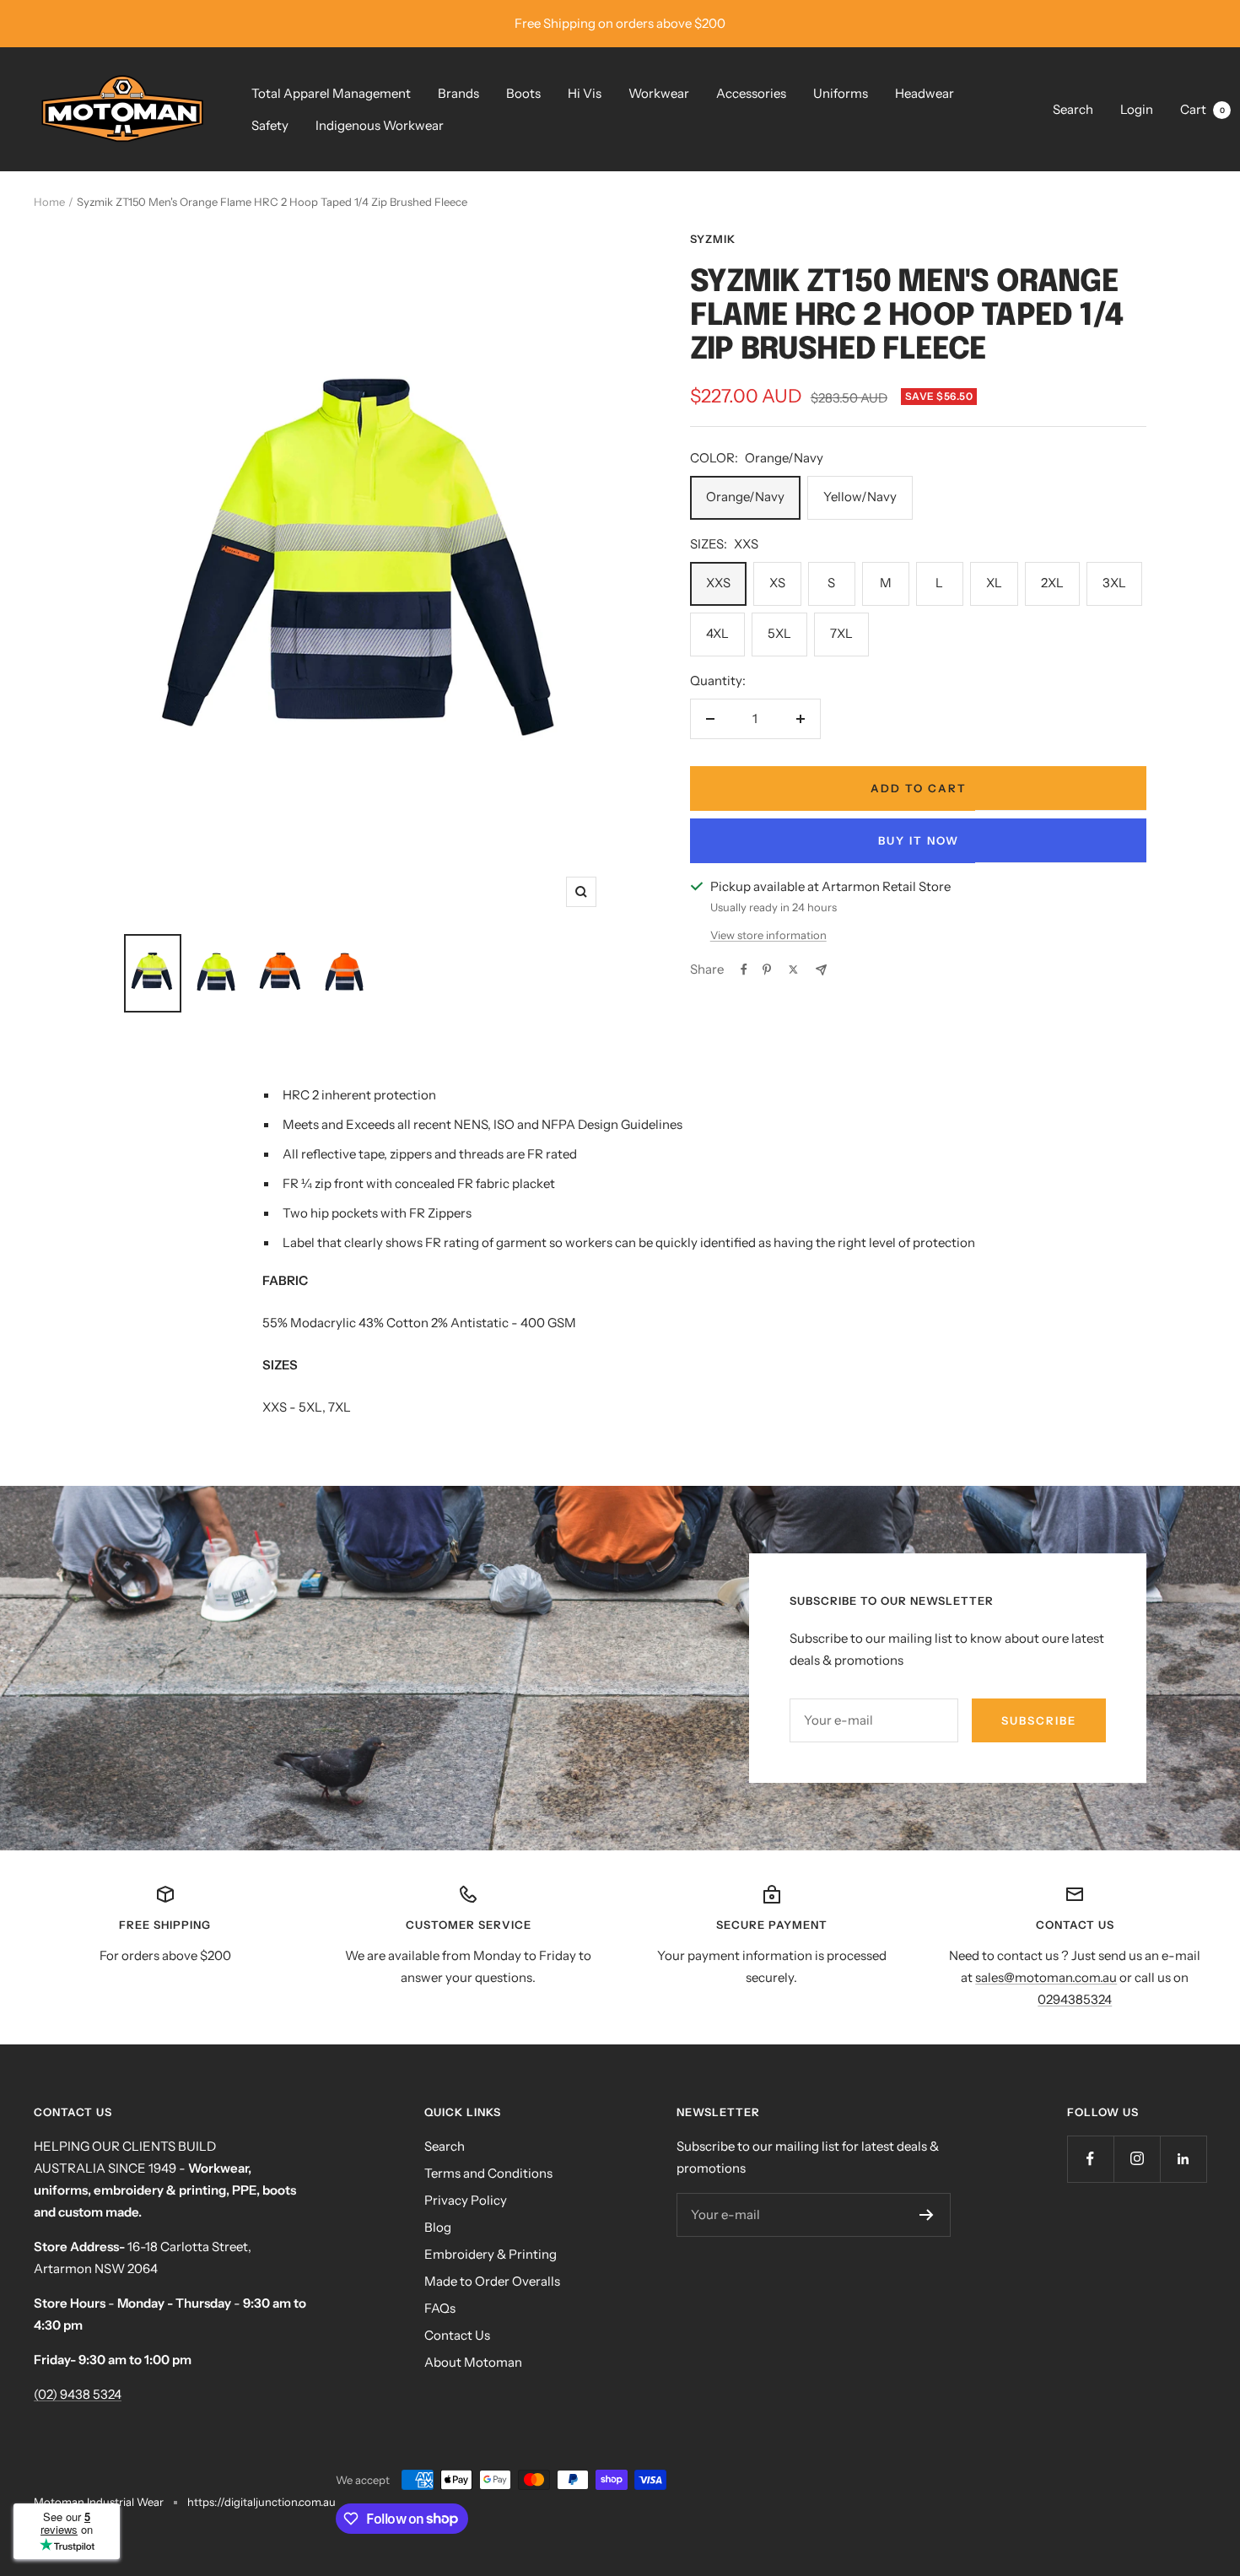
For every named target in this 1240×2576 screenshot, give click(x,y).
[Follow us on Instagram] (1137, 2159)
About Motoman (473, 2362)
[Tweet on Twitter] (793, 969)
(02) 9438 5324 (78, 2394)
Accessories (751, 93)
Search (1073, 109)
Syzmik (713, 239)
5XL (779, 633)
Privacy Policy (466, 2200)
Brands (458, 93)
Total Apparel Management (331, 93)
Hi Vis (585, 93)
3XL (1114, 583)
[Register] (927, 2215)
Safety (270, 125)
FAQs (440, 2308)
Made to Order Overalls (492, 2281)
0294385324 (1075, 1999)
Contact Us (457, 2335)
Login (1137, 109)
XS (777, 583)
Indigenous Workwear (380, 125)
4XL (717, 633)
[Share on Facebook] (744, 969)
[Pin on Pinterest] (767, 969)
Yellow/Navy (860, 497)
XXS (718, 583)
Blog (438, 2227)
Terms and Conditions (488, 2173)
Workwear (659, 93)
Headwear (925, 93)
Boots (523, 93)
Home (49, 202)
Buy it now (919, 840)
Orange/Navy (745, 497)
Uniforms (841, 93)
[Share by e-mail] (821, 970)
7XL (841, 633)
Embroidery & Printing (491, 2254)
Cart (1202, 109)
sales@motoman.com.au (1046, 1977)
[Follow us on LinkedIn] (1183, 2159)
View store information (768, 935)
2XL (1052, 583)
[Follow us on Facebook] (1090, 2159)
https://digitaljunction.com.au (261, 2502)
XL (994, 583)
